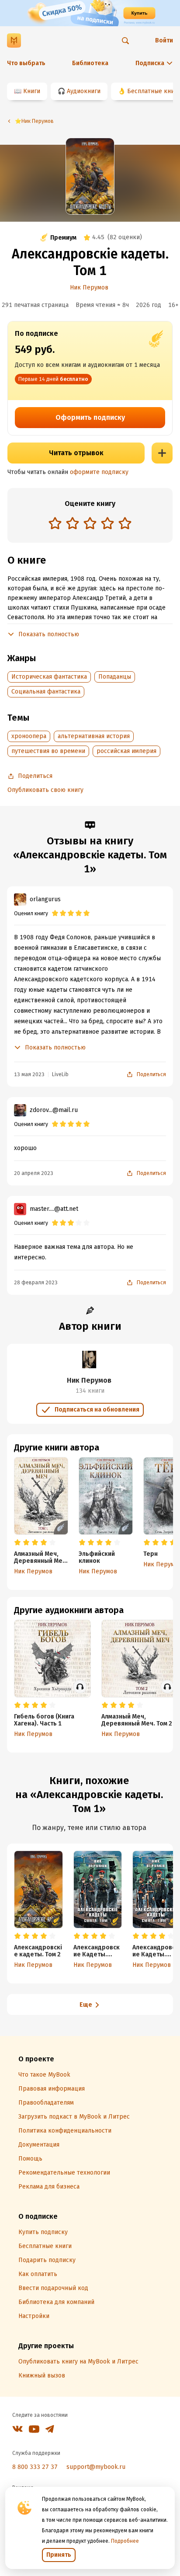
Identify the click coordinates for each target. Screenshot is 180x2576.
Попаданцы (115, 677)
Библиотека (90, 63)
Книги (32, 91)
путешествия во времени (48, 751)
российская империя (126, 751)
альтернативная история (94, 736)
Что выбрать (26, 63)
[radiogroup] (90, 524)
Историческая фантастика (49, 677)
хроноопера (29, 736)
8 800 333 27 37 (35, 2467)
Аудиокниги (84, 91)
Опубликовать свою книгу (45, 790)
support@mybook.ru (96, 2467)
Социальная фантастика (46, 692)
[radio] (55, 523)
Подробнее (125, 2541)
